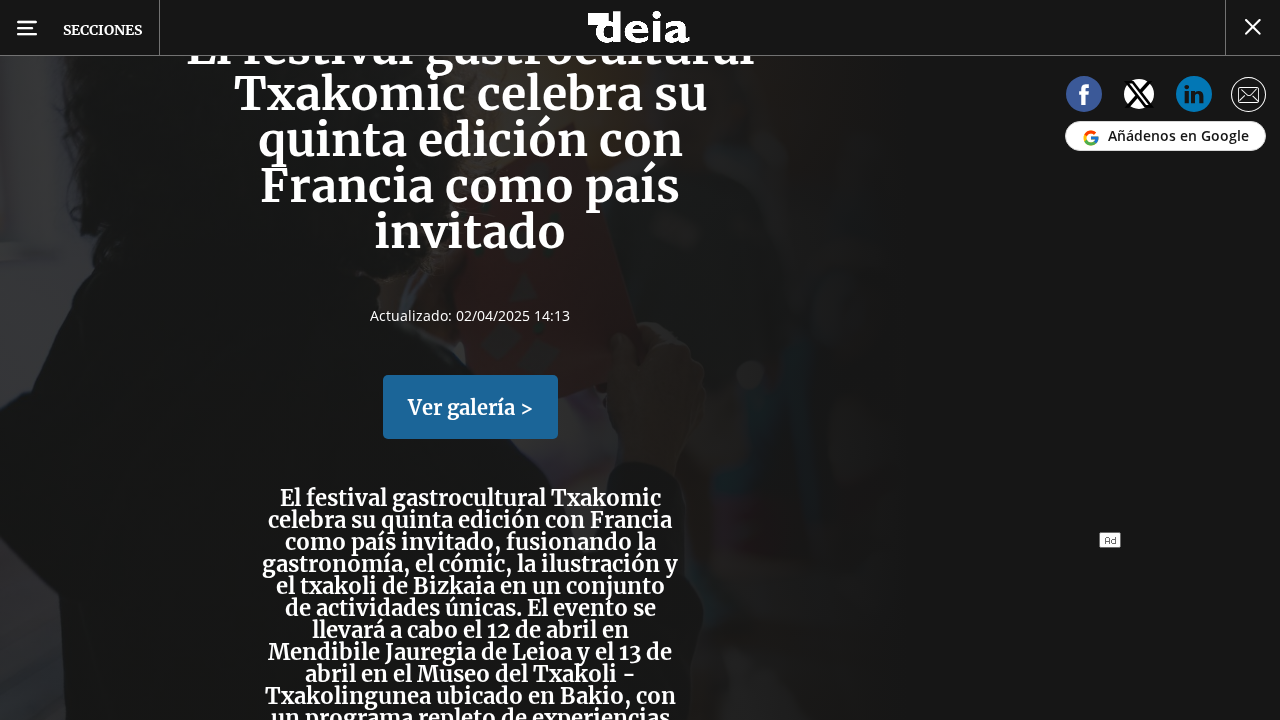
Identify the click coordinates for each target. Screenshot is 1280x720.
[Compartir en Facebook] (1084, 97)
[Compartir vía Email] (1249, 97)
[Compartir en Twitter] (1139, 97)
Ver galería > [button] (470, 407)
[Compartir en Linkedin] (1194, 97)
